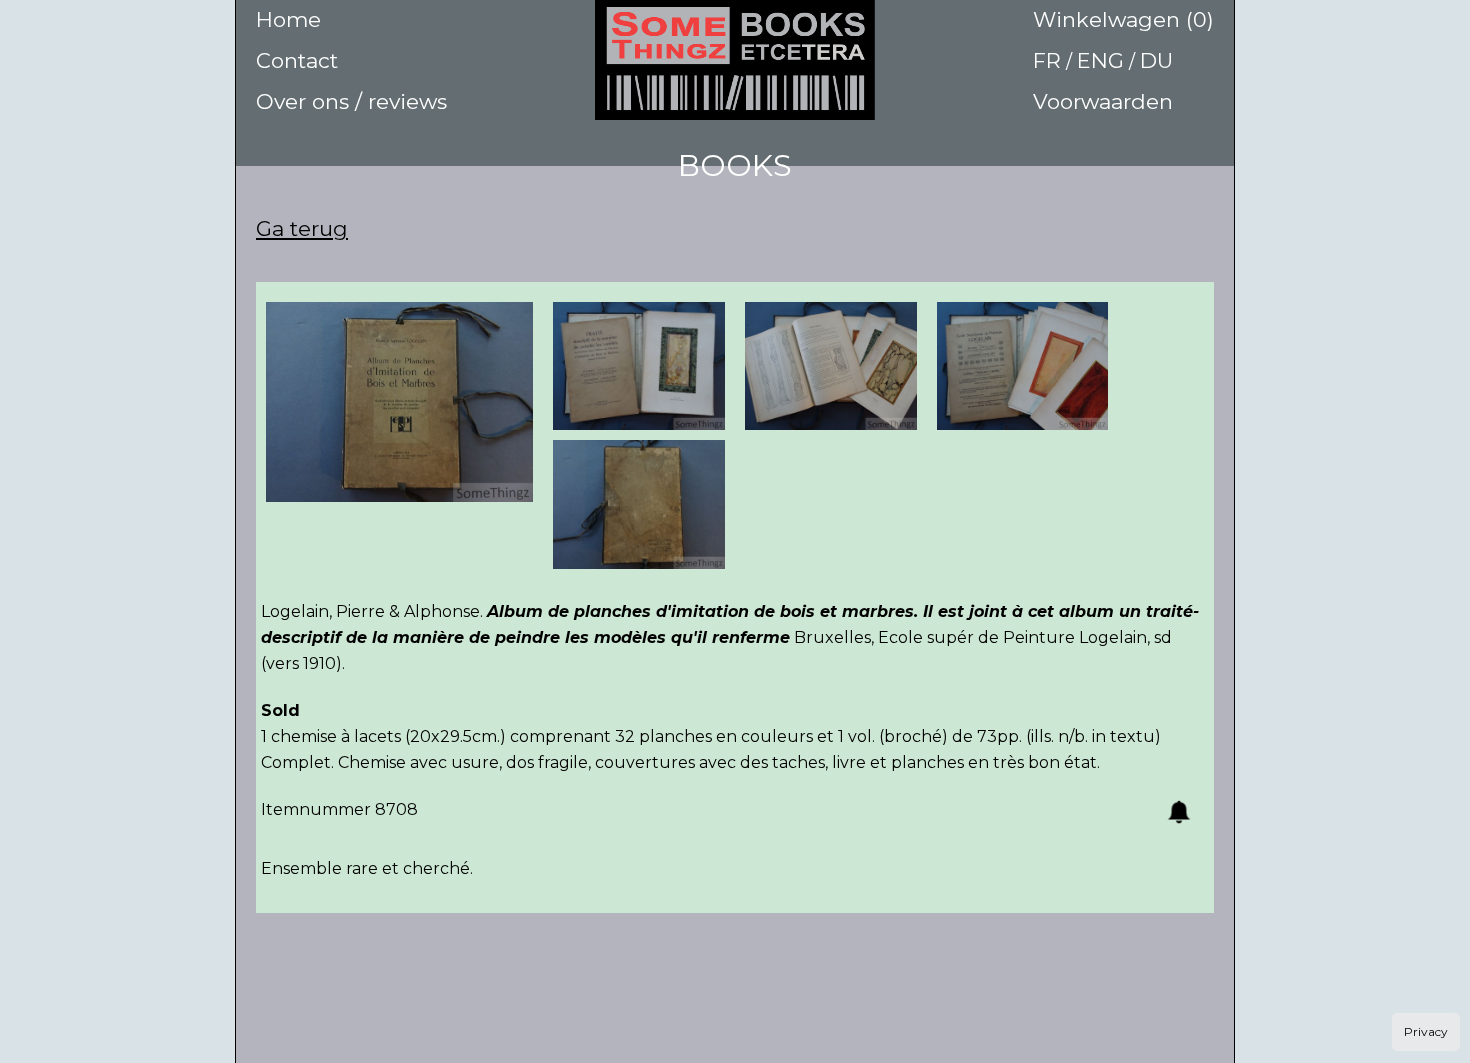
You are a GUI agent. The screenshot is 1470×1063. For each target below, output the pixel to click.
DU (1156, 60)
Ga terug (302, 228)
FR (1047, 60)
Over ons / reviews (351, 101)
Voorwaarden (1103, 101)
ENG (1100, 60)
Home (288, 19)
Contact (297, 60)
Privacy (1426, 1031)
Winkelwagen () (1123, 19)
